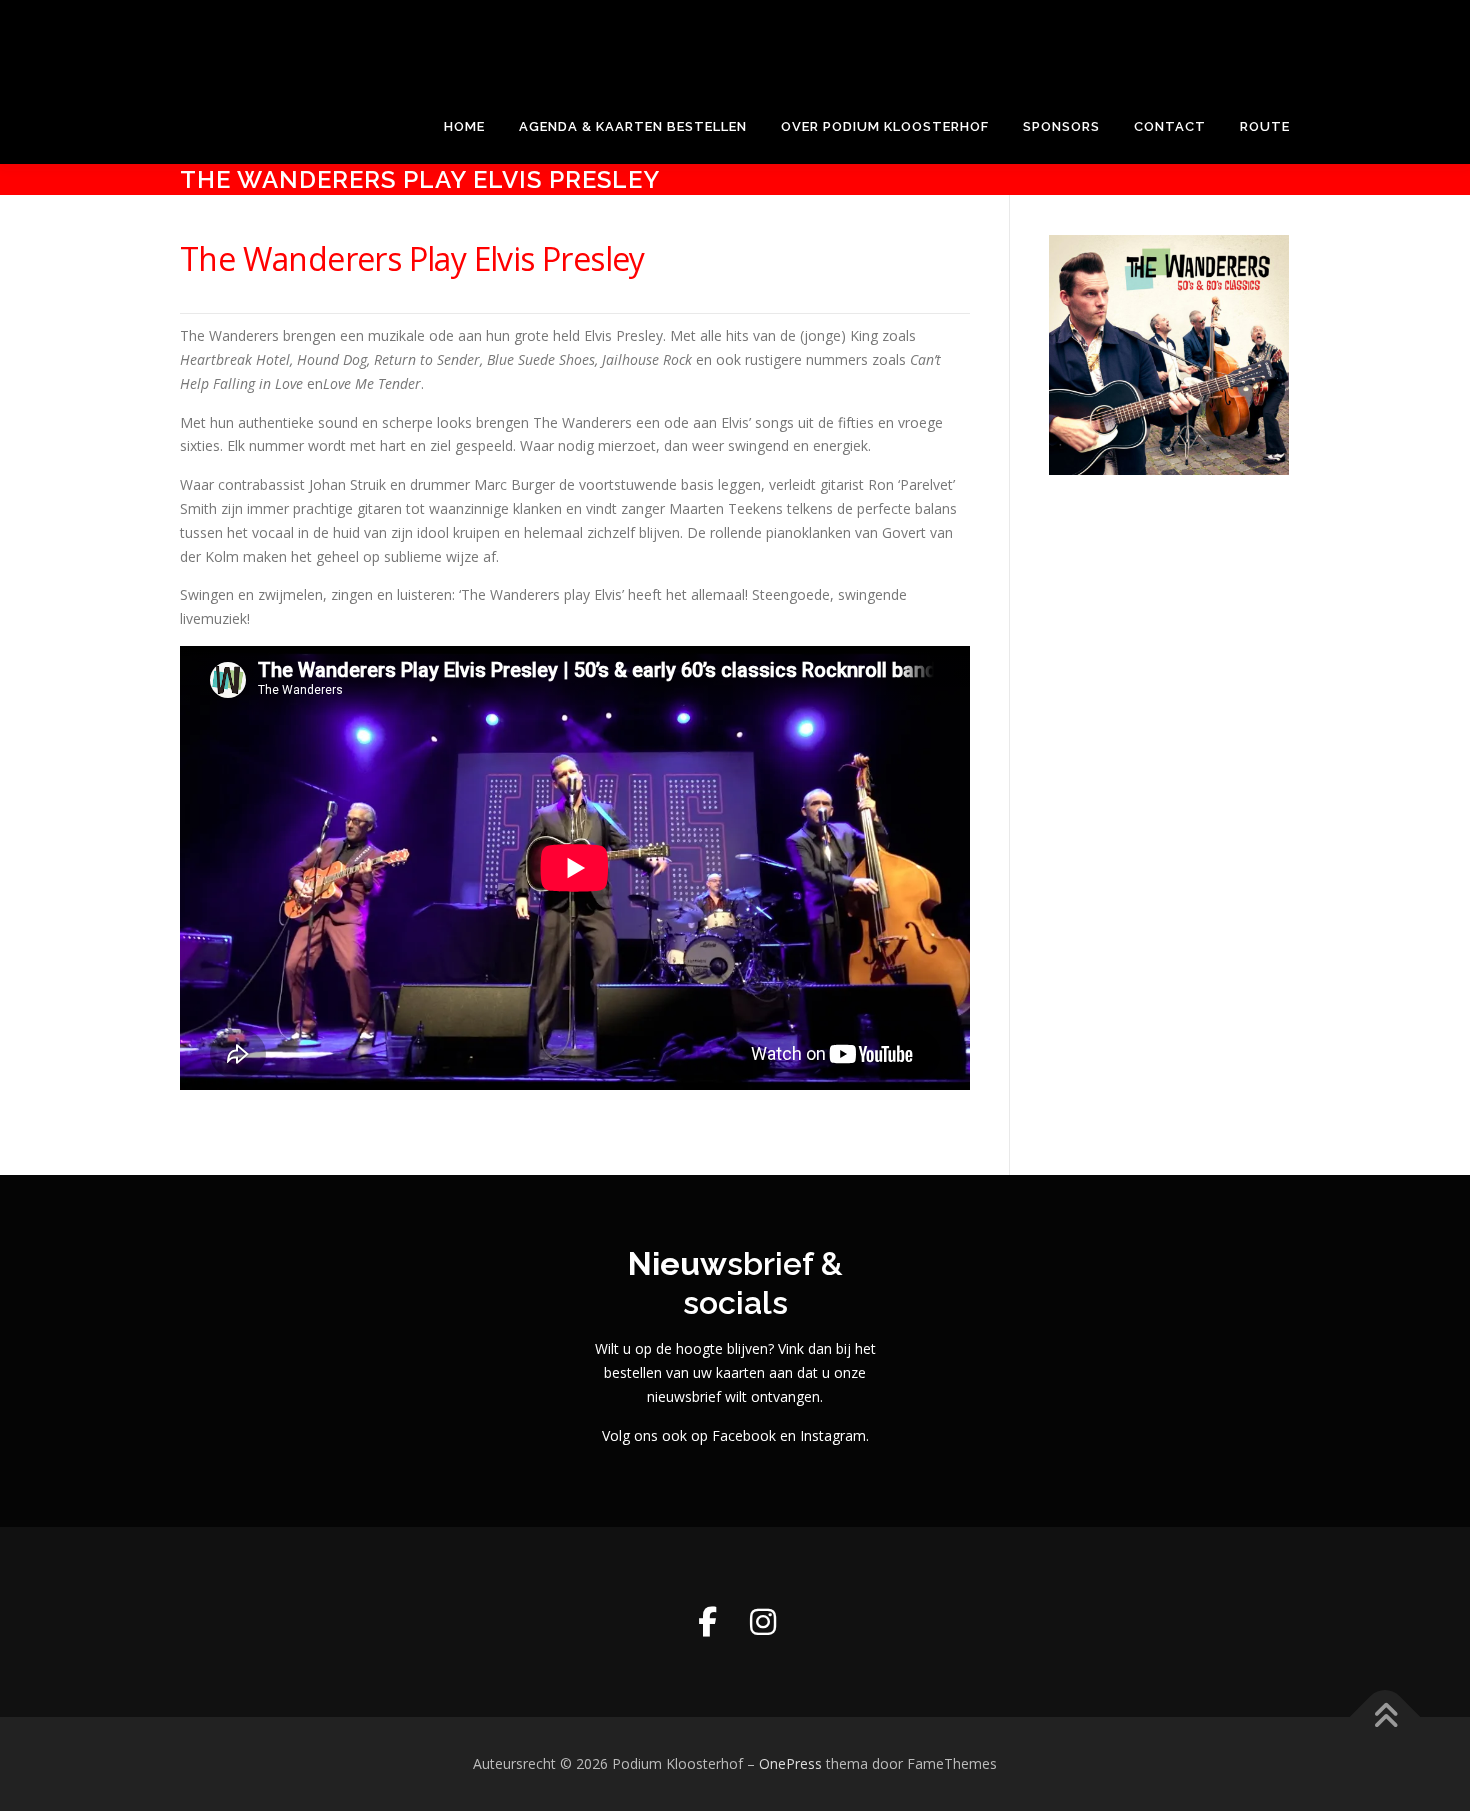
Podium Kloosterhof (322, 35)
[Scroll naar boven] (1385, 1717)
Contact (1170, 126)
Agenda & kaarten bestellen (633, 126)
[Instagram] (763, 1622)
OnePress (790, 1763)
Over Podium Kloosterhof (885, 126)
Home (464, 126)
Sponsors (1061, 126)
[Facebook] (707, 1622)
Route (1265, 126)
